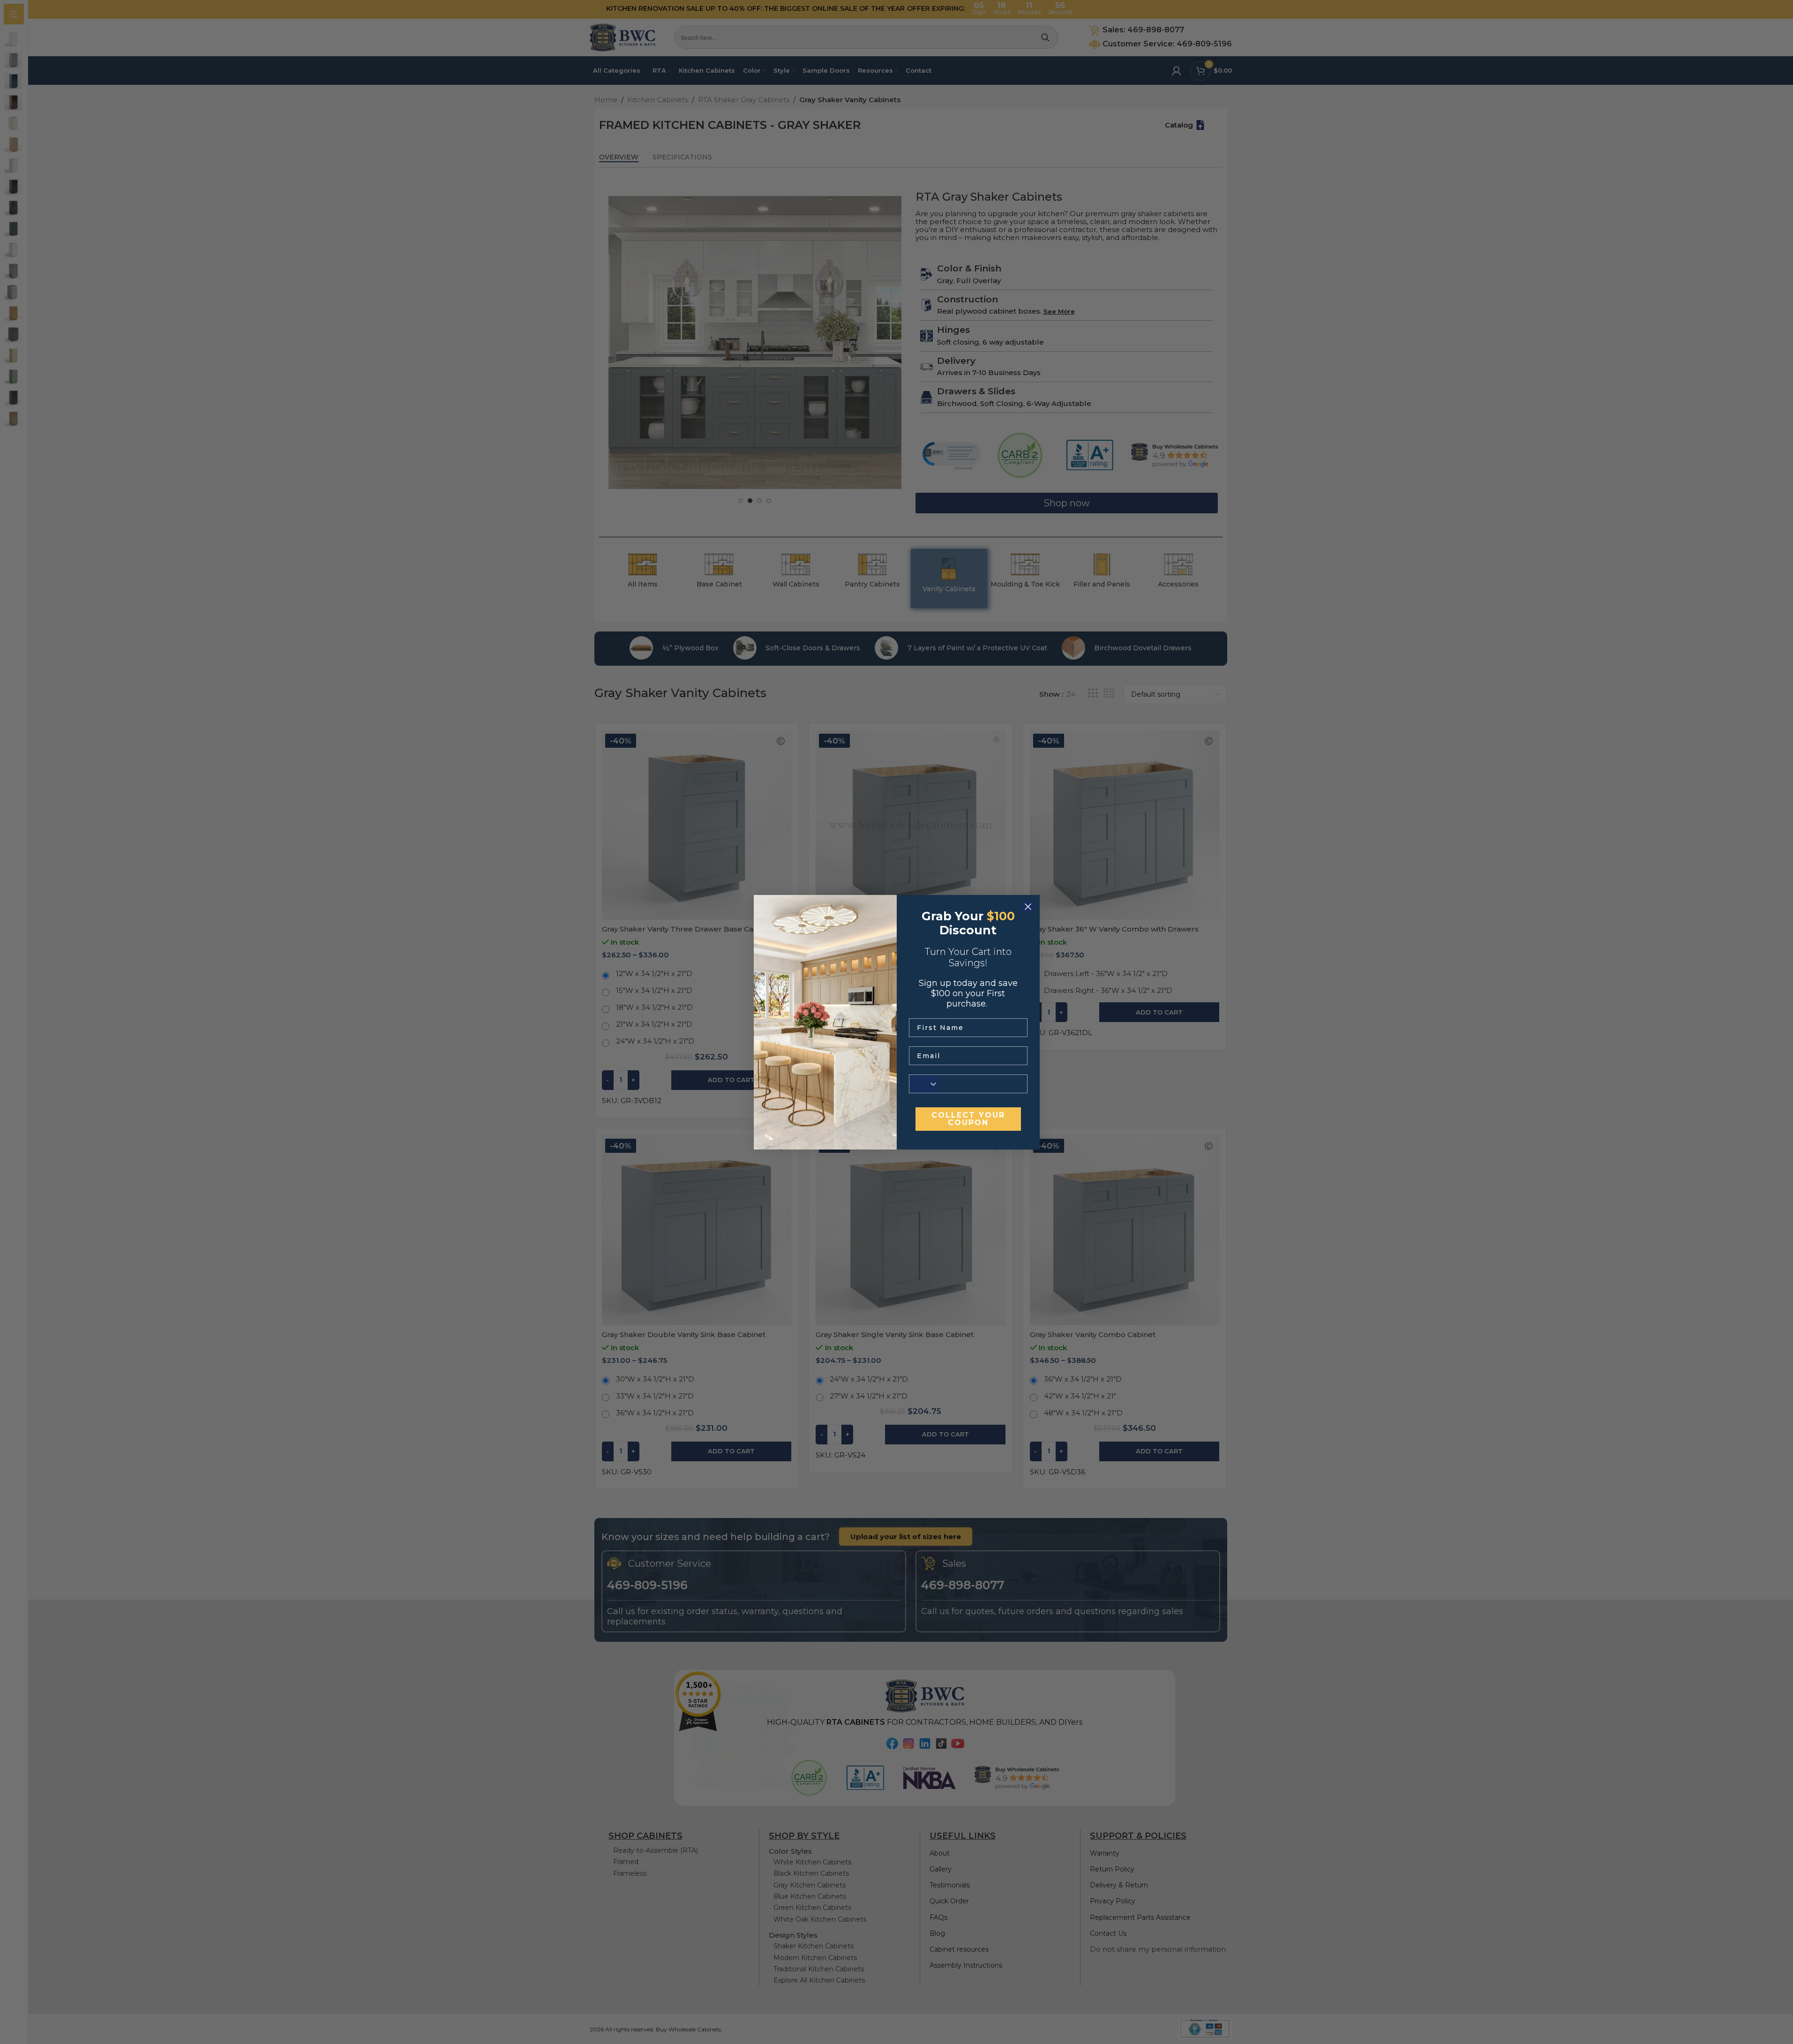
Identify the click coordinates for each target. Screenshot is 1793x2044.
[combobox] (923, 1084)
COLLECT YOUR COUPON (968, 1119)
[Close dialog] (1028, 907)
